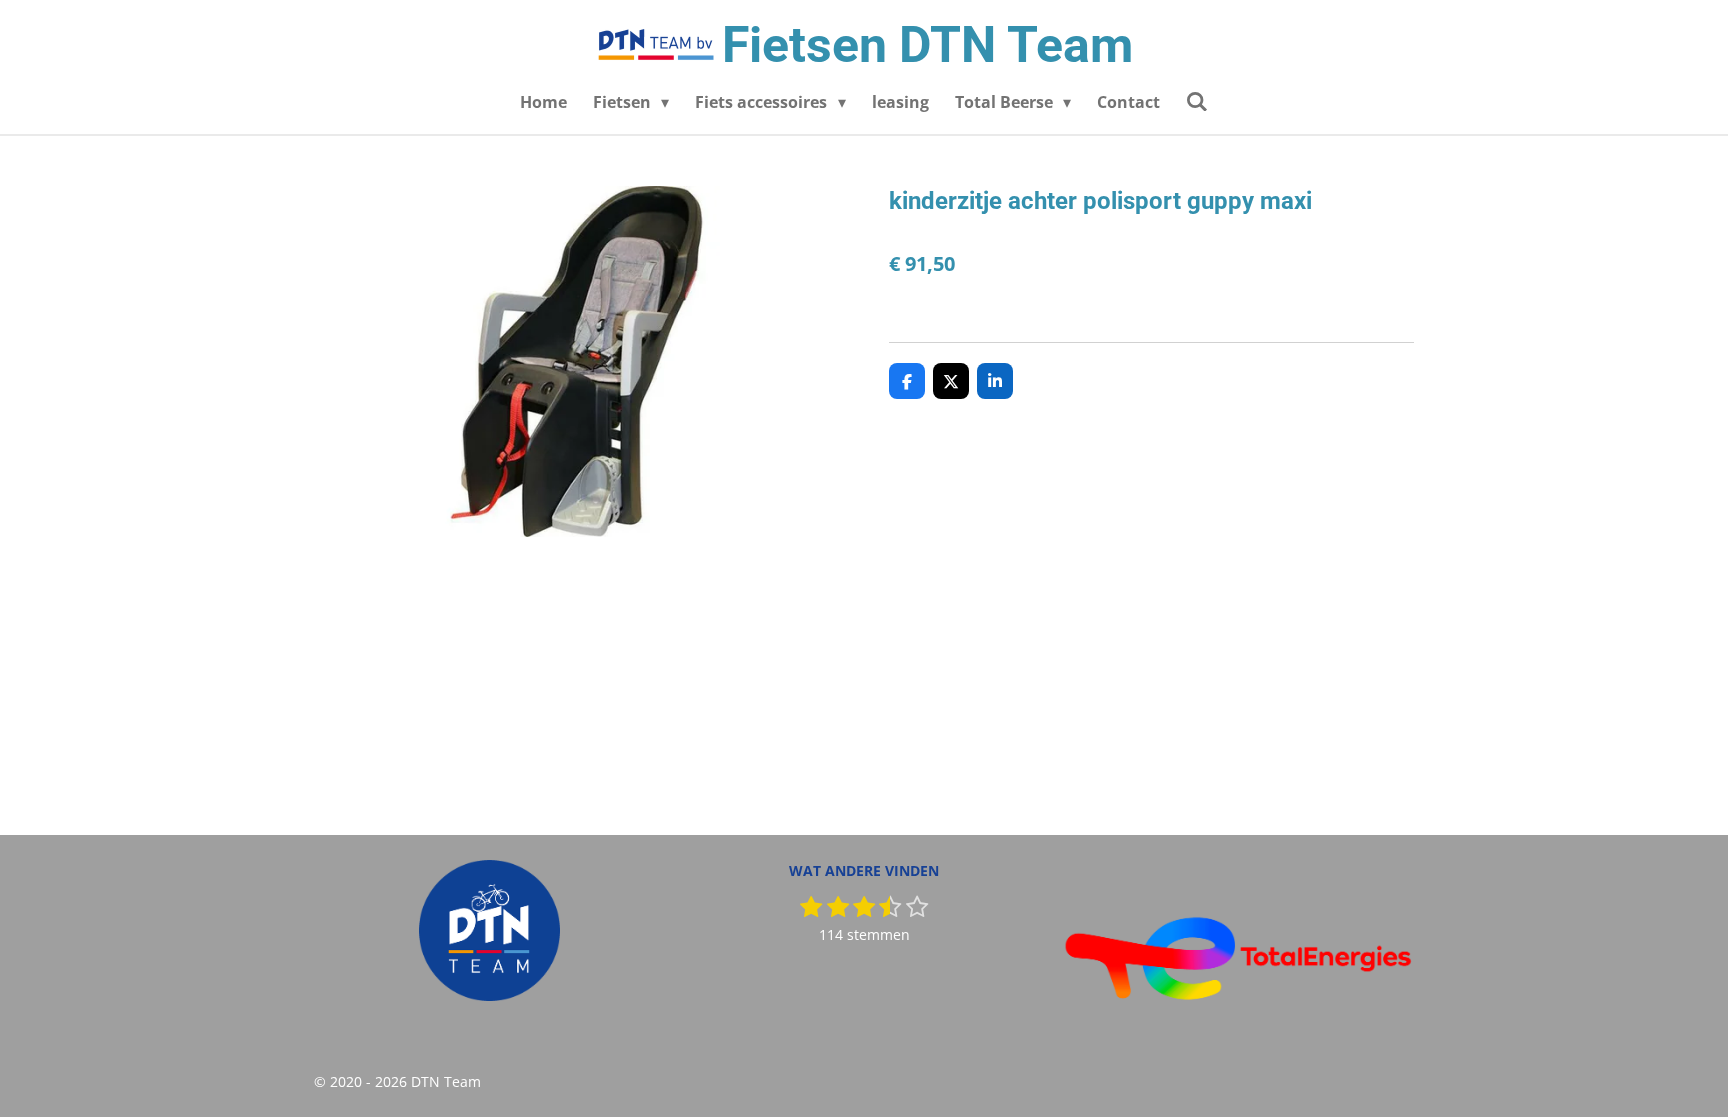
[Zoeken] (1197, 101)
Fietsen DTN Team (927, 45)
